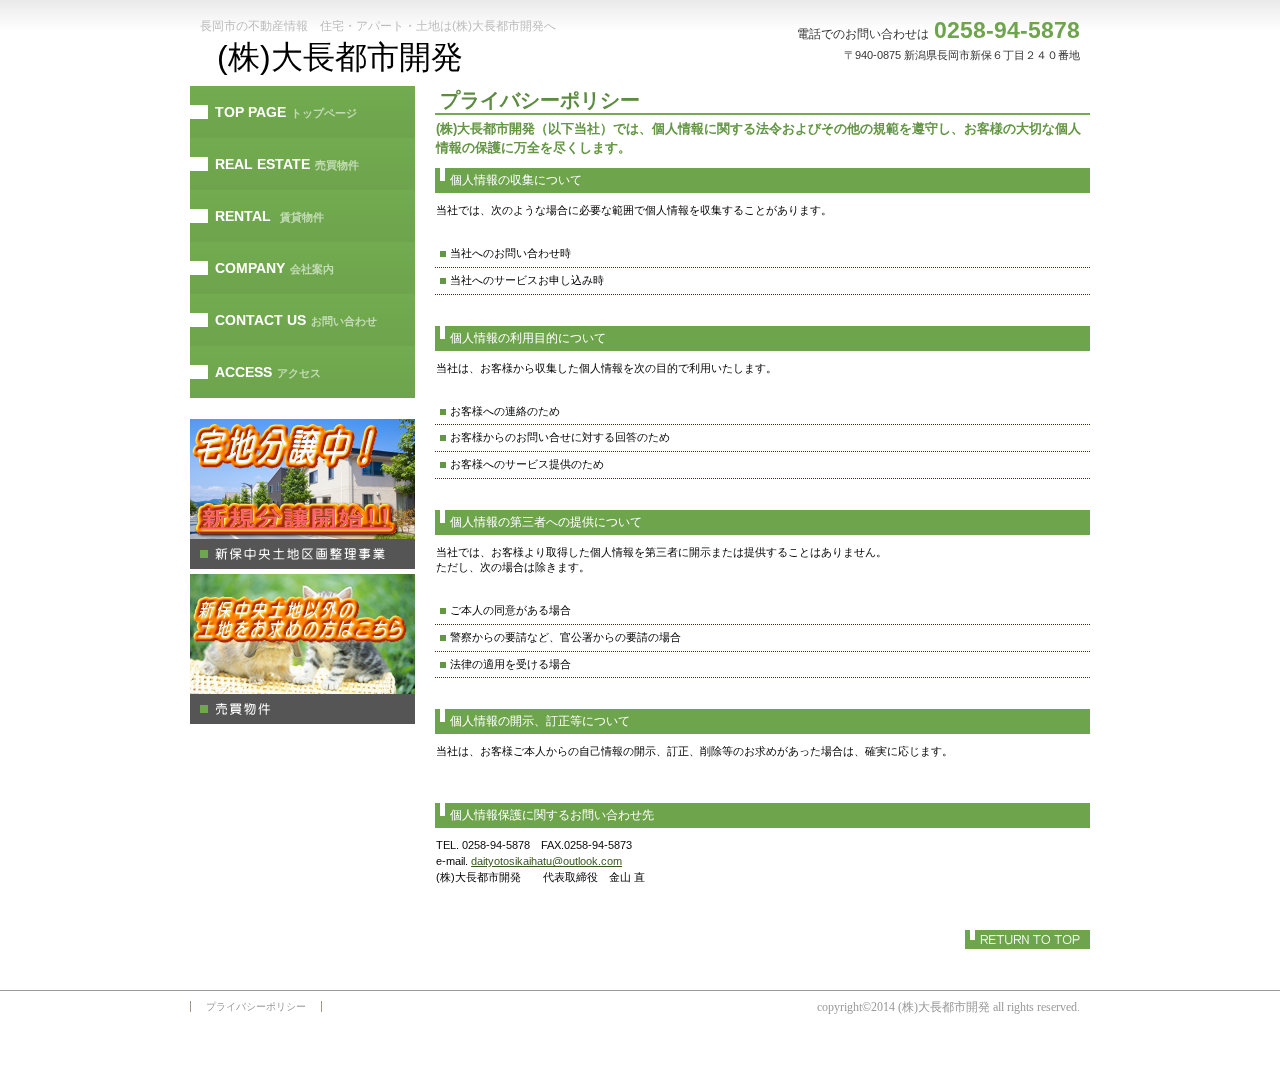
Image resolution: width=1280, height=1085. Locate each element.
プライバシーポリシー (256, 1006)
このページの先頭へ (1027, 939)
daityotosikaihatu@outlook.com (546, 861)
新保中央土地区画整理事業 (302, 494)
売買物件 (302, 649)
